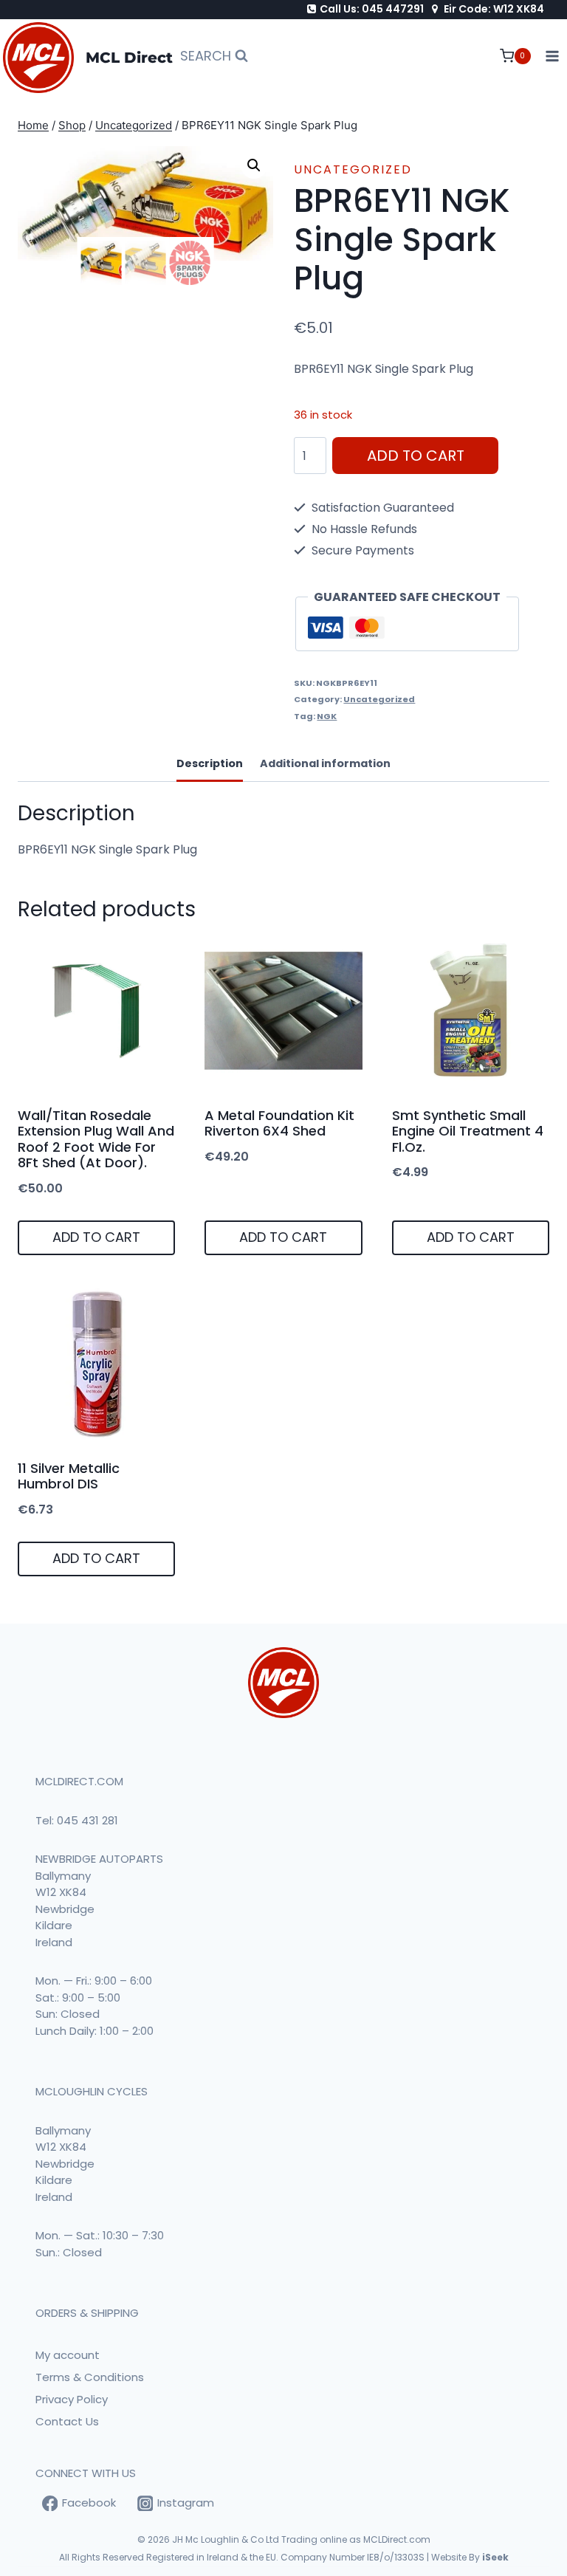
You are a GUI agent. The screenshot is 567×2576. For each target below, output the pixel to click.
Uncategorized (353, 169)
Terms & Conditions (90, 2377)
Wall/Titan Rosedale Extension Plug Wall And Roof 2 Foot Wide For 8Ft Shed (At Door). (96, 1139)
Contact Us (67, 2421)
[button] (254, 165)
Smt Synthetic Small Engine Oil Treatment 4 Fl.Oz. (468, 1131)
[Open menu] (553, 56)
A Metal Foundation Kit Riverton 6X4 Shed (279, 1123)
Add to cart (416, 456)
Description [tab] (210, 763)
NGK (327, 716)
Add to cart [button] (96, 1237)
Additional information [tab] (325, 763)
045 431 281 (87, 1820)
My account (68, 2355)
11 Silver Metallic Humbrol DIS (69, 1476)
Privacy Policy (72, 2399)
